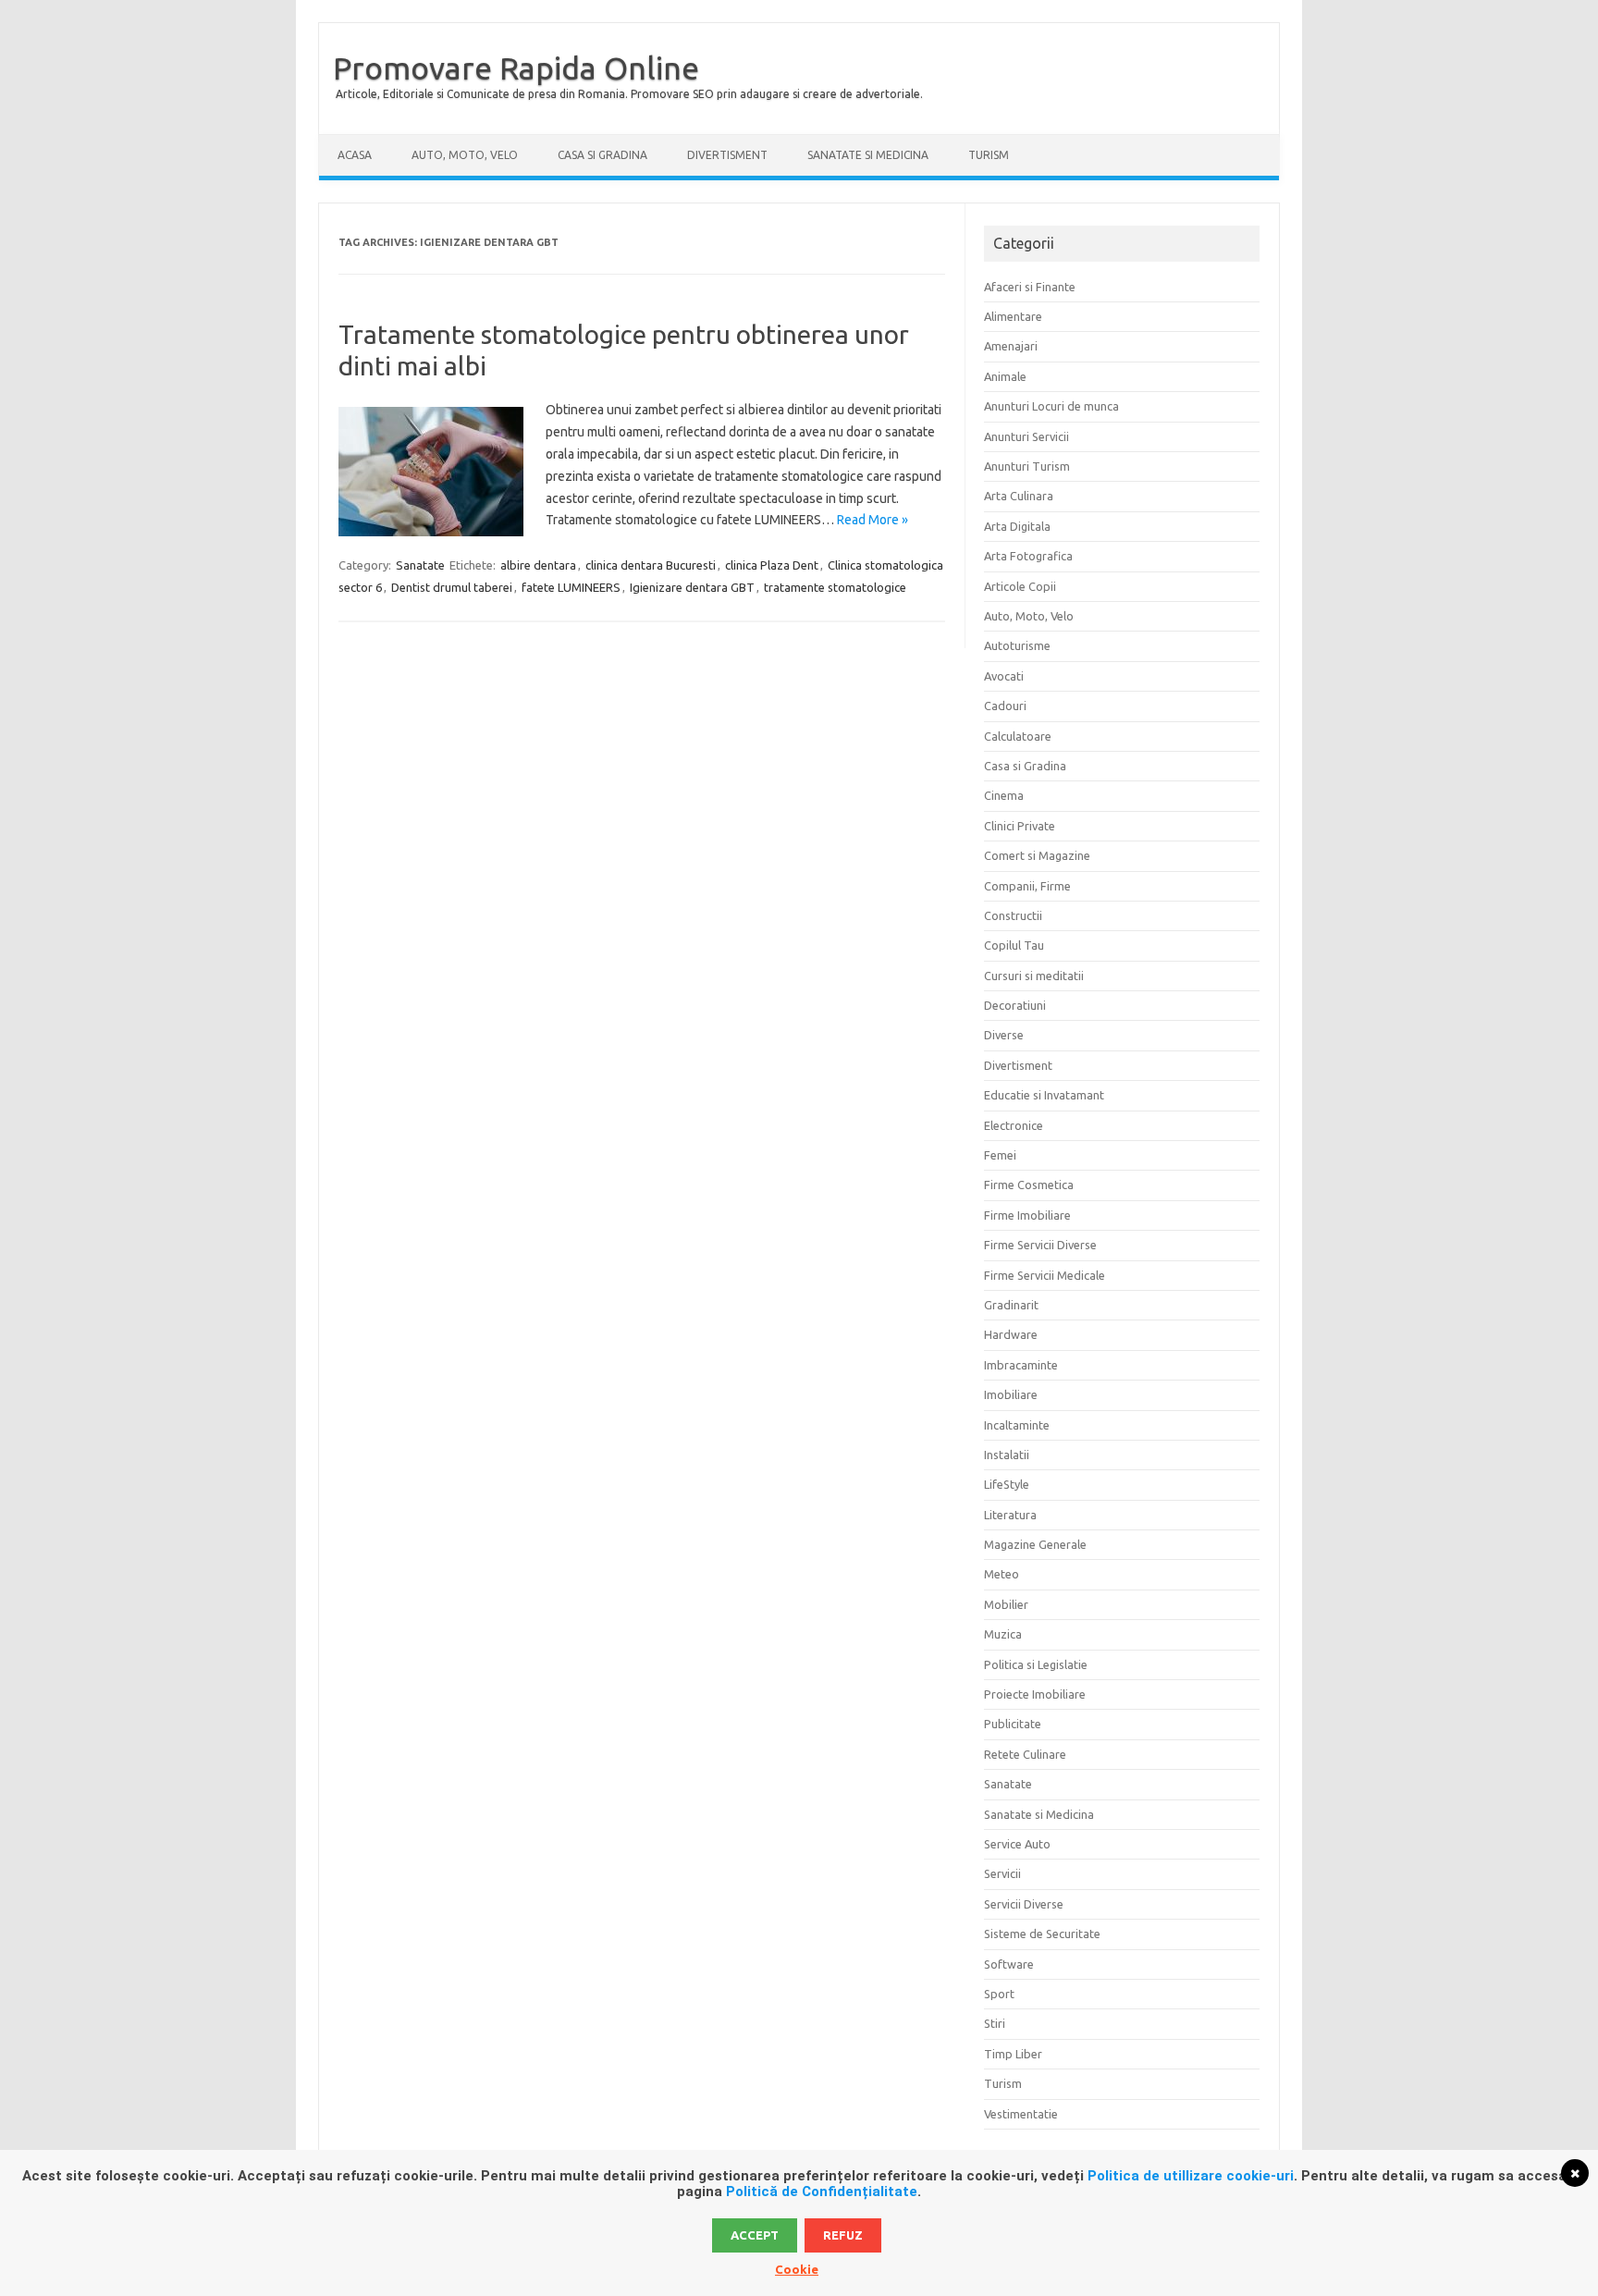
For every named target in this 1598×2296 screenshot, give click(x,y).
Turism (989, 155)
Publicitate (1013, 1724)
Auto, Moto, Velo (465, 155)
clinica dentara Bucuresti (651, 565)
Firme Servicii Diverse (1040, 1245)
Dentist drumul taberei (452, 587)
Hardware (1011, 1334)
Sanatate (420, 565)
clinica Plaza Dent (772, 565)
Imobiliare (1011, 1394)
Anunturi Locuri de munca (1051, 406)
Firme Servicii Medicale (1045, 1275)
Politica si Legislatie (1036, 1664)
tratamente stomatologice (835, 587)
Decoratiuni (1015, 1005)
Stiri (995, 2023)
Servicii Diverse (1024, 1904)
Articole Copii (1020, 586)
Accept (755, 2235)
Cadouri (1005, 706)
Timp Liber (1013, 2054)
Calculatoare (1018, 736)
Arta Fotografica (1028, 556)
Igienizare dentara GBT (692, 587)
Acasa (355, 155)
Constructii (1013, 915)
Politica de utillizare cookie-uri (1191, 2176)
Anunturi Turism (1027, 466)
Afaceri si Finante (1030, 287)
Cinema (1004, 795)
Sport (999, 1994)
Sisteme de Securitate (1042, 1934)
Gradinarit (1011, 1305)
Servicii (1002, 1873)
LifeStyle (1007, 1484)
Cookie (797, 2269)
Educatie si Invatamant (1044, 1095)
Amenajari (1011, 346)
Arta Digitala (1017, 526)
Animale (1005, 376)
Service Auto (1017, 1844)
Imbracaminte (1021, 1365)
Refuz (843, 2235)
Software (1009, 1964)
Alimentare (1013, 316)
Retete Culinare (1025, 1754)
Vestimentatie (1021, 2114)
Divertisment (727, 155)
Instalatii (1007, 1455)
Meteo (1002, 1574)
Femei (1000, 1155)
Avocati (1004, 676)
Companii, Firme (1027, 886)
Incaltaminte (1017, 1425)
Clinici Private (1020, 826)
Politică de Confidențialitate (822, 2192)
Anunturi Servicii (1026, 436)
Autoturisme (1017, 645)
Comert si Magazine (1037, 855)
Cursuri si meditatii (1034, 976)
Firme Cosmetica (1029, 1185)
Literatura (1010, 1515)
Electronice (1014, 1125)
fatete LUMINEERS (571, 587)
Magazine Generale (1035, 1544)
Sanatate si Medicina (868, 155)
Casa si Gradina (602, 155)
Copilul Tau (1014, 945)
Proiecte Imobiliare (1035, 1694)
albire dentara (538, 565)
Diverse (1004, 1035)
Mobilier (1006, 1604)
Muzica (1003, 1634)
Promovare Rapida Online (516, 68)
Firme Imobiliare (1027, 1215)
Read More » (873, 520)
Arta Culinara (1019, 496)
